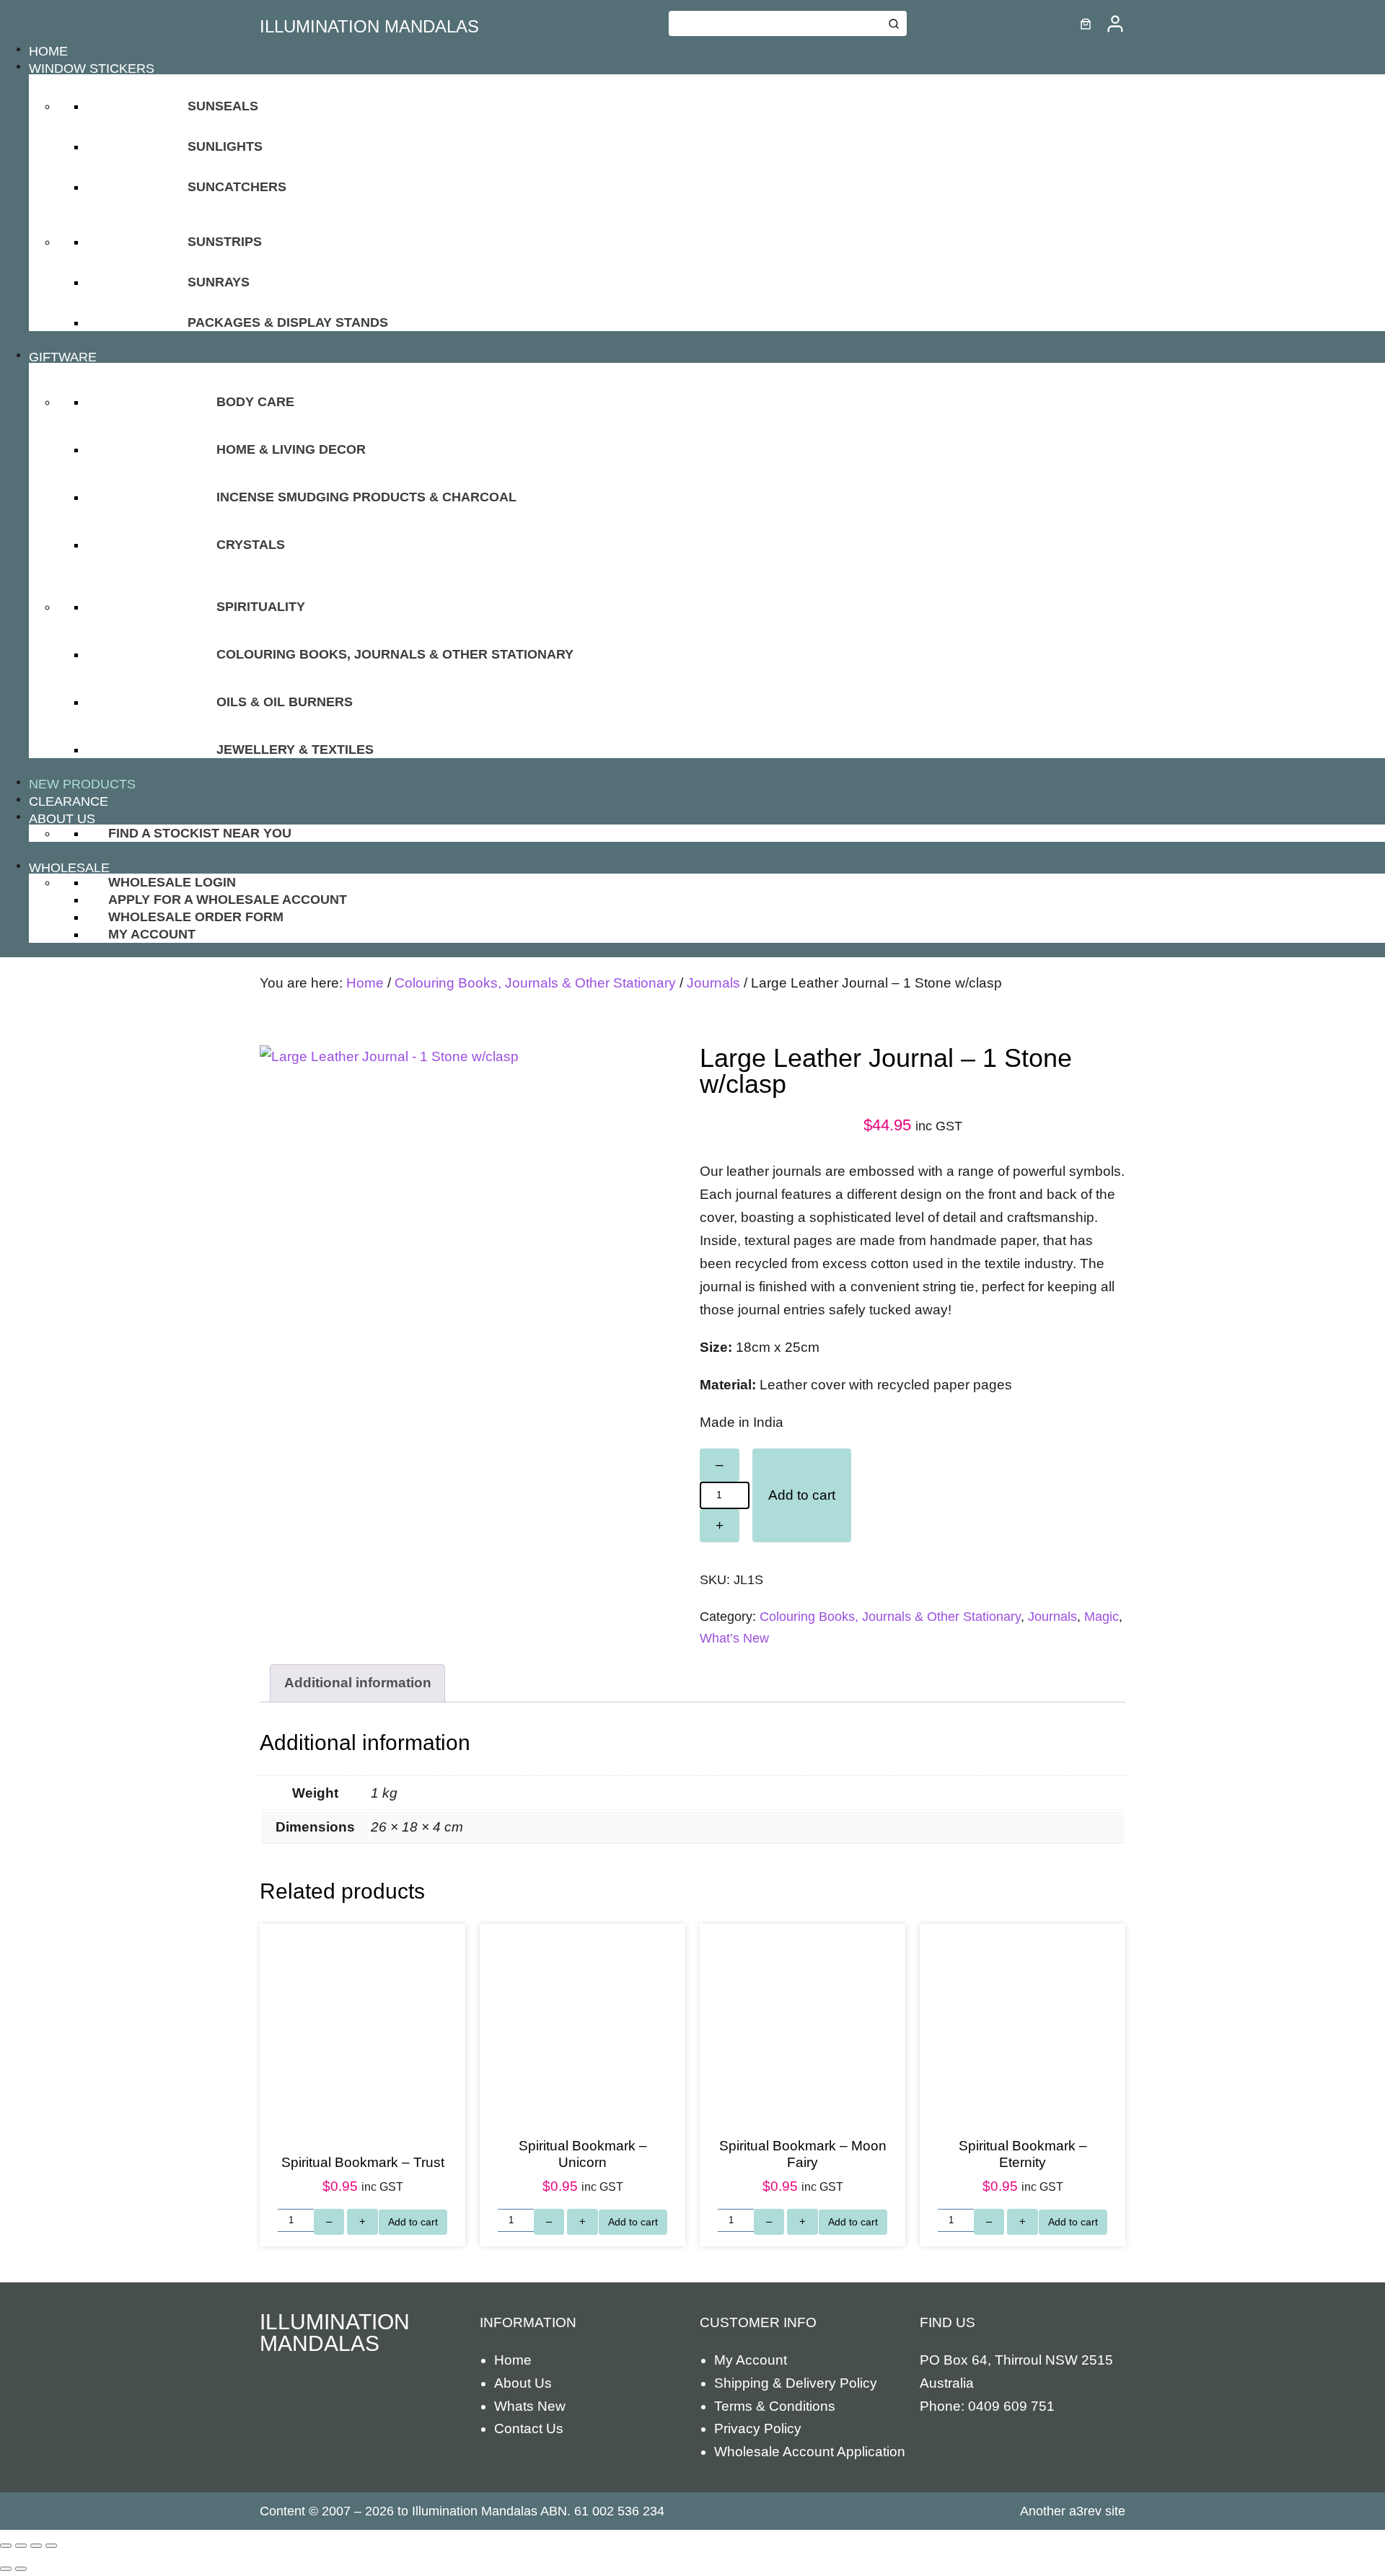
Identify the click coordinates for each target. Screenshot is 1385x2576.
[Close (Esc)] (51, 2546)
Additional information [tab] (358, 1683)
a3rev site (1097, 2511)
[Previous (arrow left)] (6, 2569)
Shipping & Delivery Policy (796, 2383)
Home (365, 983)
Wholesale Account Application (810, 2452)
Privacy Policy (758, 2428)
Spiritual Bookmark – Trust (363, 2162)
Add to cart (802, 1495)
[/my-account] (1115, 24)
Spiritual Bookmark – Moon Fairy (803, 2154)
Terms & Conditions (775, 2406)
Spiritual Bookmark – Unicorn (583, 2154)
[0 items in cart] (1086, 24)
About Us (523, 2383)
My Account (751, 2360)
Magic (1102, 1617)
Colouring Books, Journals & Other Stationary (535, 983)
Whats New (530, 2406)
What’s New (734, 1638)
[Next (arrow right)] (21, 2569)
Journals (713, 983)
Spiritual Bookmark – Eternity (1023, 2154)
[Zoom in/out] (6, 2546)
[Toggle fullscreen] (21, 2546)
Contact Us (529, 2428)
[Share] (36, 2546)
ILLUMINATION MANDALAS (369, 26)
